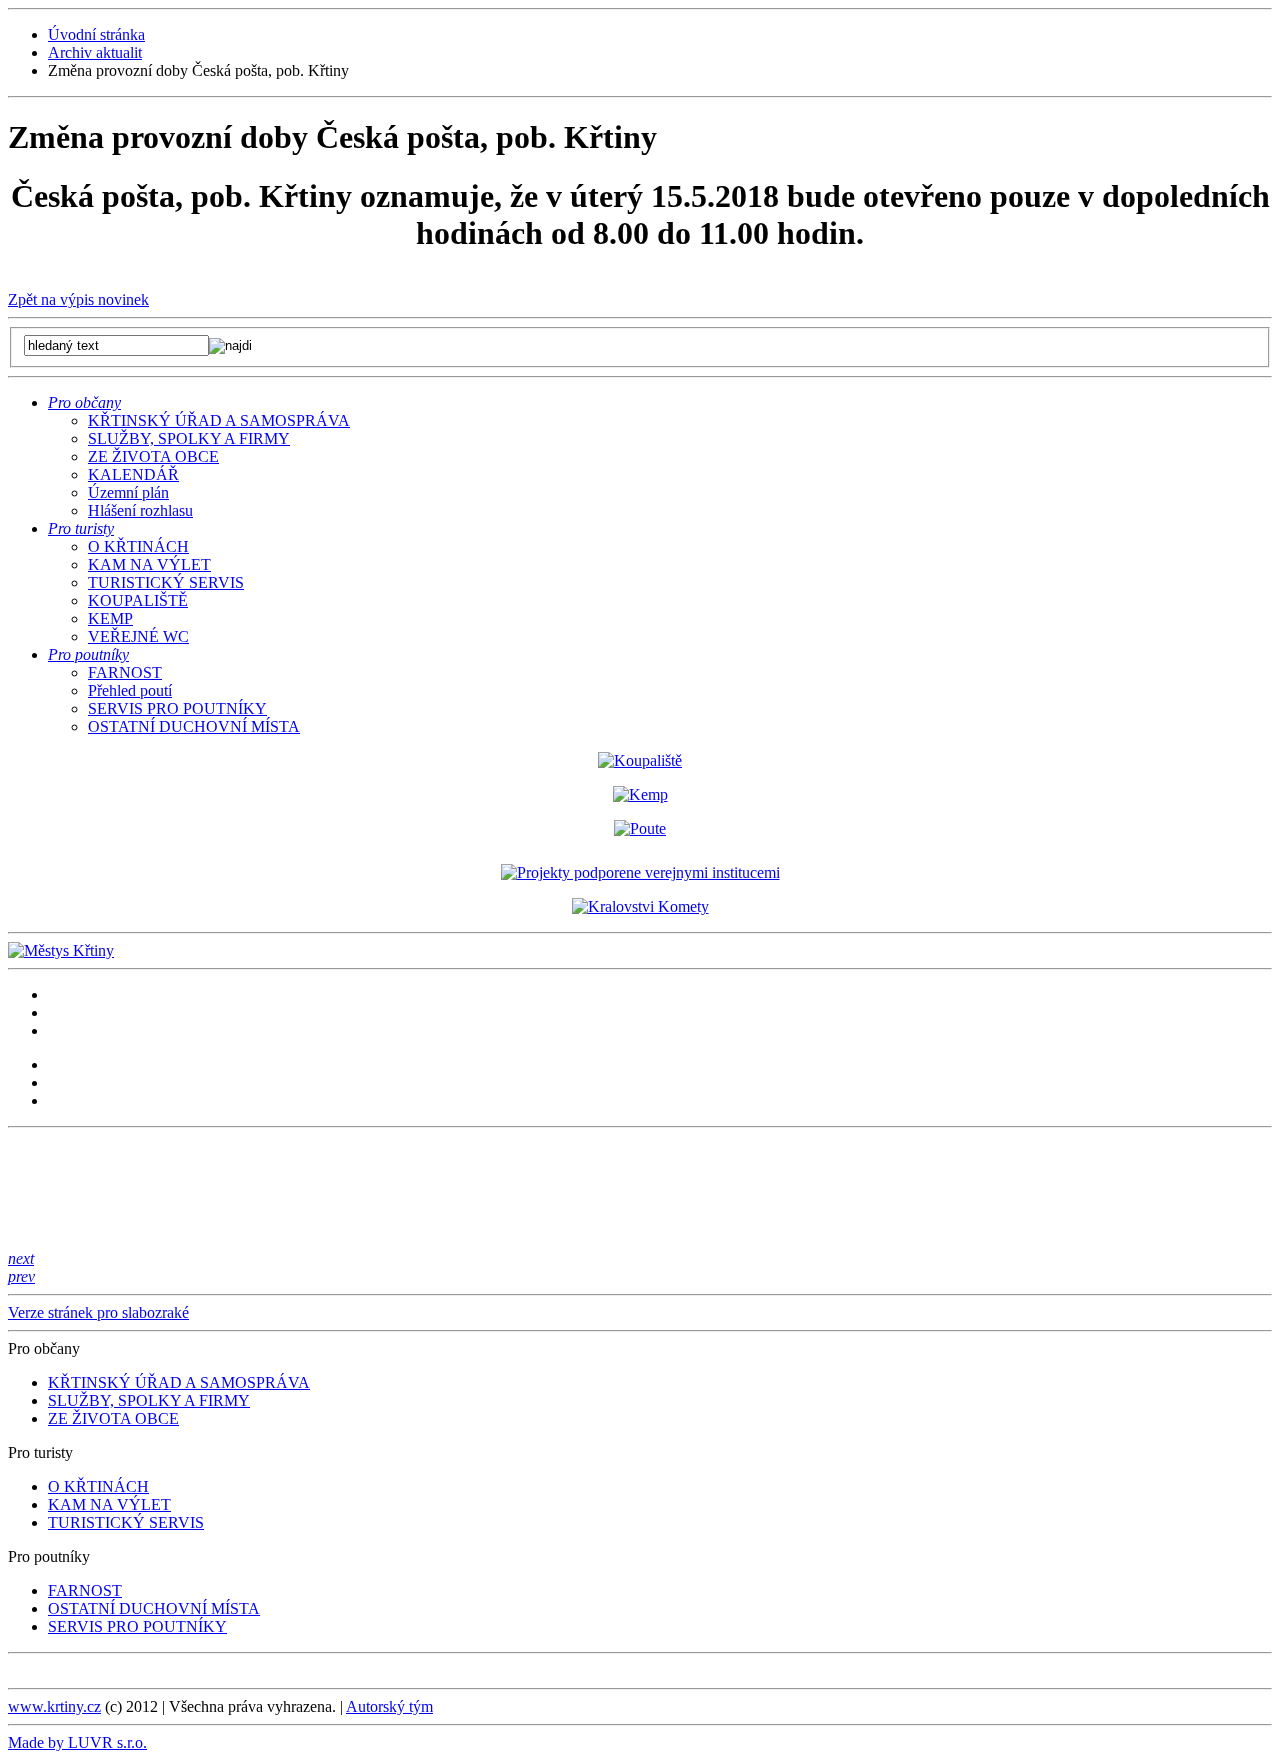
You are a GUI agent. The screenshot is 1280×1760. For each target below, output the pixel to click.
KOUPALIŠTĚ (138, 600)
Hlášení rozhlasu (140, 510)
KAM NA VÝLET (149, 564)
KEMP (110, 618)
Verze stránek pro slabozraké (98, 1312)
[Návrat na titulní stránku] (61, 950)
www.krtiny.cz (54, 1706)
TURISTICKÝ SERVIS (166, 582)
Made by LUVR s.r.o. (77, 1742)
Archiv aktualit (95, 52)
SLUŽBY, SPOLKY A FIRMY (189, 438)
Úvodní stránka (96, 34)
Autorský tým (389, 1706)
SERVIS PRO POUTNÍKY (177, 708)
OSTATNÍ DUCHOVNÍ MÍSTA (194, 726)
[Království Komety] (640, 906)
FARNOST (125, 672)
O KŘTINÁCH (138, 546)
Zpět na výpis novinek (78, 299)
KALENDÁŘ (133, 474)
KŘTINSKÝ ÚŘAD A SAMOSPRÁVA (219, 420)
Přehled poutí (130, 690)
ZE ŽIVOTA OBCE (153, 456)
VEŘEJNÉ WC (138, 636)
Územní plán (128, 492)
